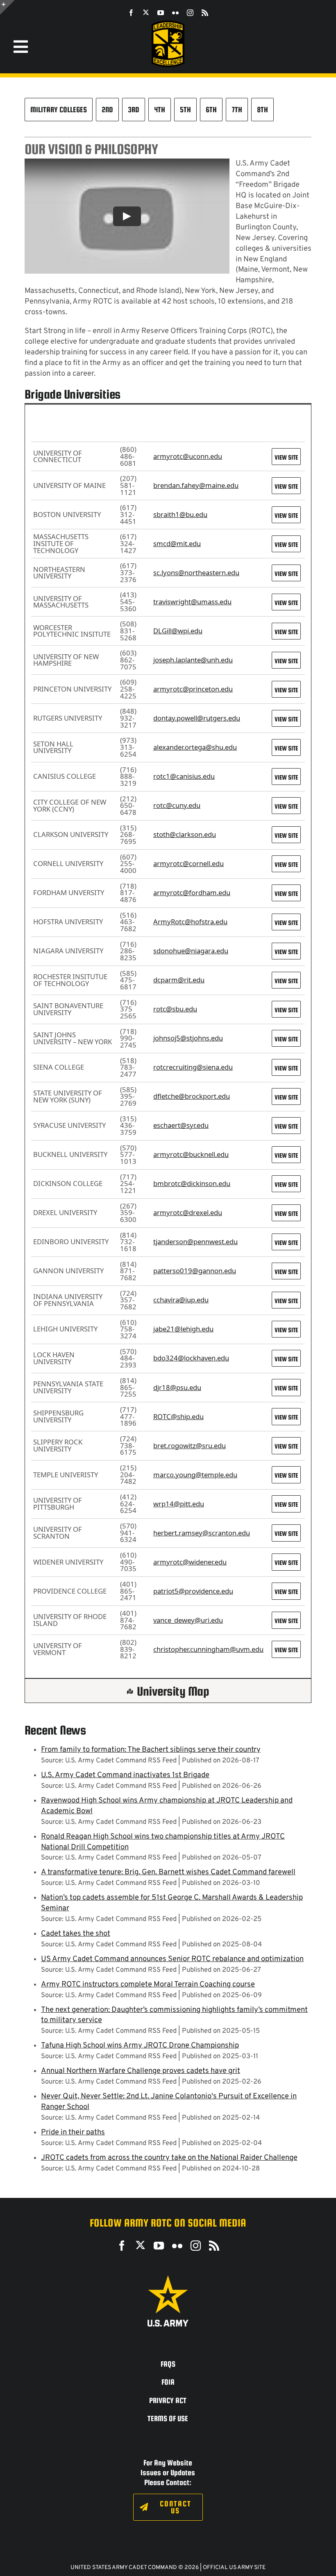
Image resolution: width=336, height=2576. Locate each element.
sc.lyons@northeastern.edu (196, 573)
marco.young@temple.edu (195, 1475)
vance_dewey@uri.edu (188, 1620)
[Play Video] (127, 216)
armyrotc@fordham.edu (192, 892)
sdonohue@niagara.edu (191, 951)
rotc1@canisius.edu (184, 776)
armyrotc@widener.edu (190, 1562)
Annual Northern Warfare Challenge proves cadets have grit (141, 2071)
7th (237, 109)
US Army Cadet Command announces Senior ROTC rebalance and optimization (172, 1959)
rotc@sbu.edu (175, 1009)
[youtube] (161, 13)
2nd (107, 109)
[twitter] (146, 12)
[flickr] (175, 13)
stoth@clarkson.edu (185, 834)
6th (211, 109)
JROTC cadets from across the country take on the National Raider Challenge (169, 2158)
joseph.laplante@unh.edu (193, 660)
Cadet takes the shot (76, 1934)
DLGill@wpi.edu (178, 631)
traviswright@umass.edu (192, 602)
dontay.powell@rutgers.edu (197, 718)
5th (185, 109)
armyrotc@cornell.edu (188, 863)
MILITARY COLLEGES (59, 109)
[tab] (168, 415)
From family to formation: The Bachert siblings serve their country (151, 1750)
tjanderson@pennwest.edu (195, 1242)
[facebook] (131, 13)
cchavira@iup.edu (181, 1300)
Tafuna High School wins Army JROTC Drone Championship (140, 2046)
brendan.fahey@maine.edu (196, 485)
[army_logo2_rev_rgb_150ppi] (168, 2278)
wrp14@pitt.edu (179, 1504)
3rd (134, 109)
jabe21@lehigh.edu (183, 1329)
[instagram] (190, 13)
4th (160, 109)
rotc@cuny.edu (177, 805)
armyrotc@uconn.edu (188, 456)
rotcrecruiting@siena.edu (193, 1067)
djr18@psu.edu (177, 1387)
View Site (286, 457)
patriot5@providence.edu (193, 1591)
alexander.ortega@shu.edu (195, 747)
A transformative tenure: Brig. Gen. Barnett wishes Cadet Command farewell (168, 1872)
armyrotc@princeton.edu (193, 689)
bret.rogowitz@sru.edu (190, 1446)
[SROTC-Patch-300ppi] (168, 24)
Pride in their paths (73, 2133)
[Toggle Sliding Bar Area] (7, 7)
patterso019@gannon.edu (195, 1271)
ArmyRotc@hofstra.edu (190, 922)
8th (262, 109)
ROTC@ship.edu (178, 1416)
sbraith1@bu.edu (180, 514)
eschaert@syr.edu (181, 1125)
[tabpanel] (168, 1053)
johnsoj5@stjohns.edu (188, 1038)
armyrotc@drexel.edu (188, 1212)
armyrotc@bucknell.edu (191, 1154)
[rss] (205, 13)
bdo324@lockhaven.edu (191, 1358)
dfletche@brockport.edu (192, 1096)
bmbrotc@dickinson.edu (192, 1183)
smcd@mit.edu (177, 543)
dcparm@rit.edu (179, 980)
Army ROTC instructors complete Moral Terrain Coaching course (148, 1985)
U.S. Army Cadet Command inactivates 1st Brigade (125, 1775)
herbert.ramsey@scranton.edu (202, 1533)
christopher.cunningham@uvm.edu (208, 1649)
